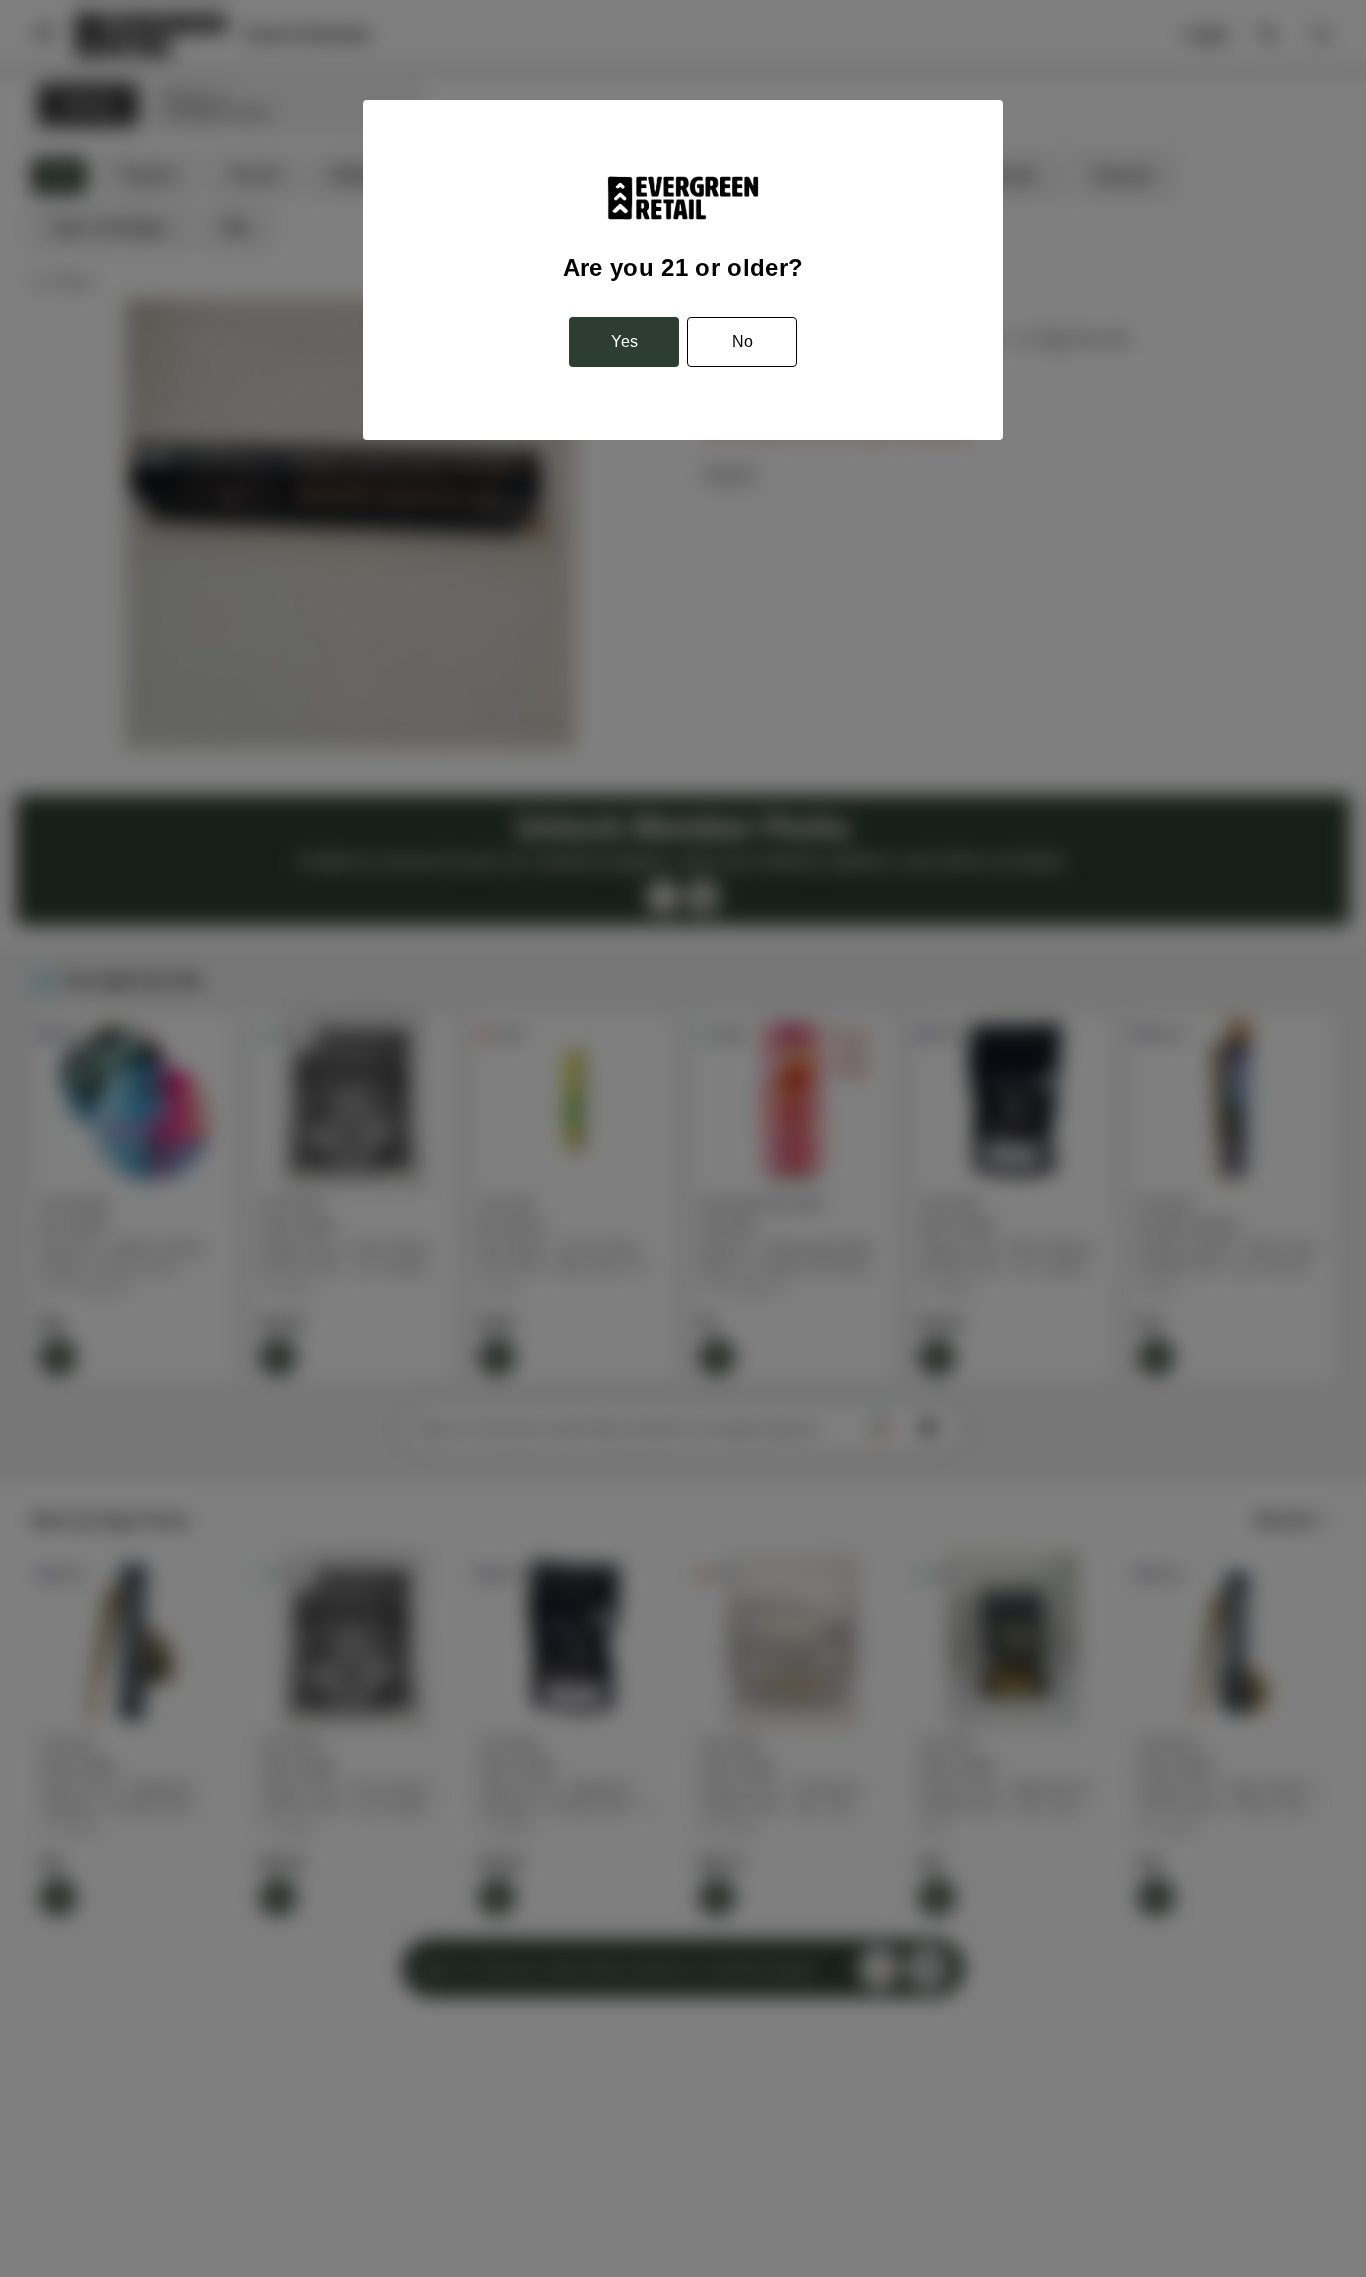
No (742, 341)
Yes (624, 341)
